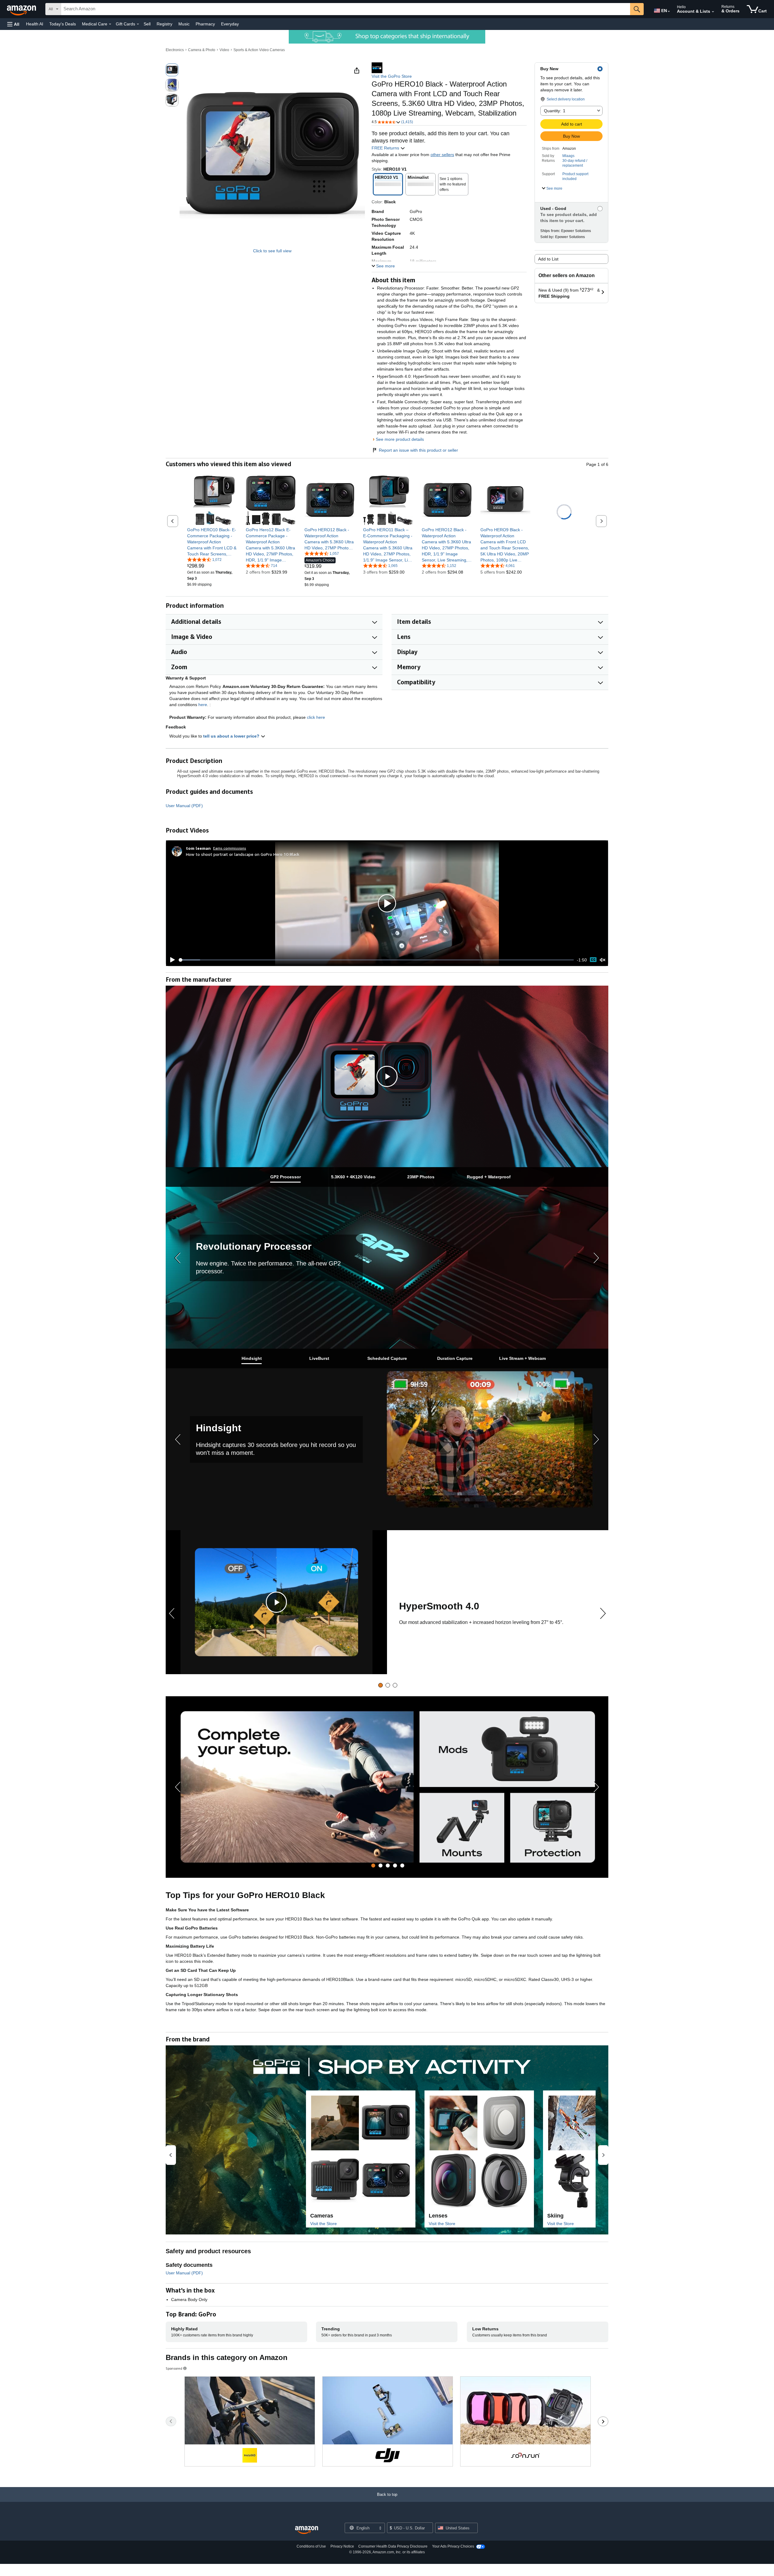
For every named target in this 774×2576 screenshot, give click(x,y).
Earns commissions (230, 848)
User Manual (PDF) (184, 806)
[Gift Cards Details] (138, 24)
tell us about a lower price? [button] (232, 736)
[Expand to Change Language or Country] (669, 11)
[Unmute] (603, 960)
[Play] (171, 960)
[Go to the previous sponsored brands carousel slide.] (171, 2421)
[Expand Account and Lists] (713, 12)
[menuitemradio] (593, 960)
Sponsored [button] (174, 2368)
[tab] (285, 1177)
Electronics (175, 50)
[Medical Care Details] (110, 24)
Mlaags (568, 156)
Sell (147, 24)
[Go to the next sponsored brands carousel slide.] (603, 2421)
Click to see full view (272, 251)
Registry (164, 24)
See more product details (400, 439)
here (203, 705)
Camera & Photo (202, 50)
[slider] (376, 960)
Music (184, 24)
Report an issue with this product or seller (418, 450)
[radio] (172, 70)
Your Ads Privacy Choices (453, 2546)
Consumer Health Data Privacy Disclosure (393, 2546)
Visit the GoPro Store (392, 76)
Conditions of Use (311, 2546)
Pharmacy (205, 24)
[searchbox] (346, 9)
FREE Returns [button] (386, 148)
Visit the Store (324, 2224)
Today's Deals (63, 24)
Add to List (548, 259)
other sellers (442, 155)
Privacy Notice (342, 2546)
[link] (212, 542)
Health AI (35, 24)
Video (224, 50)
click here (316, 717)
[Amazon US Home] (307, 2530)
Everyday (230, 24)
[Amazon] (22, 9)
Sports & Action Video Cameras (259, 50)
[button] (13, 24)
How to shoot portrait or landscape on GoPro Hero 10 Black (243, 854)
